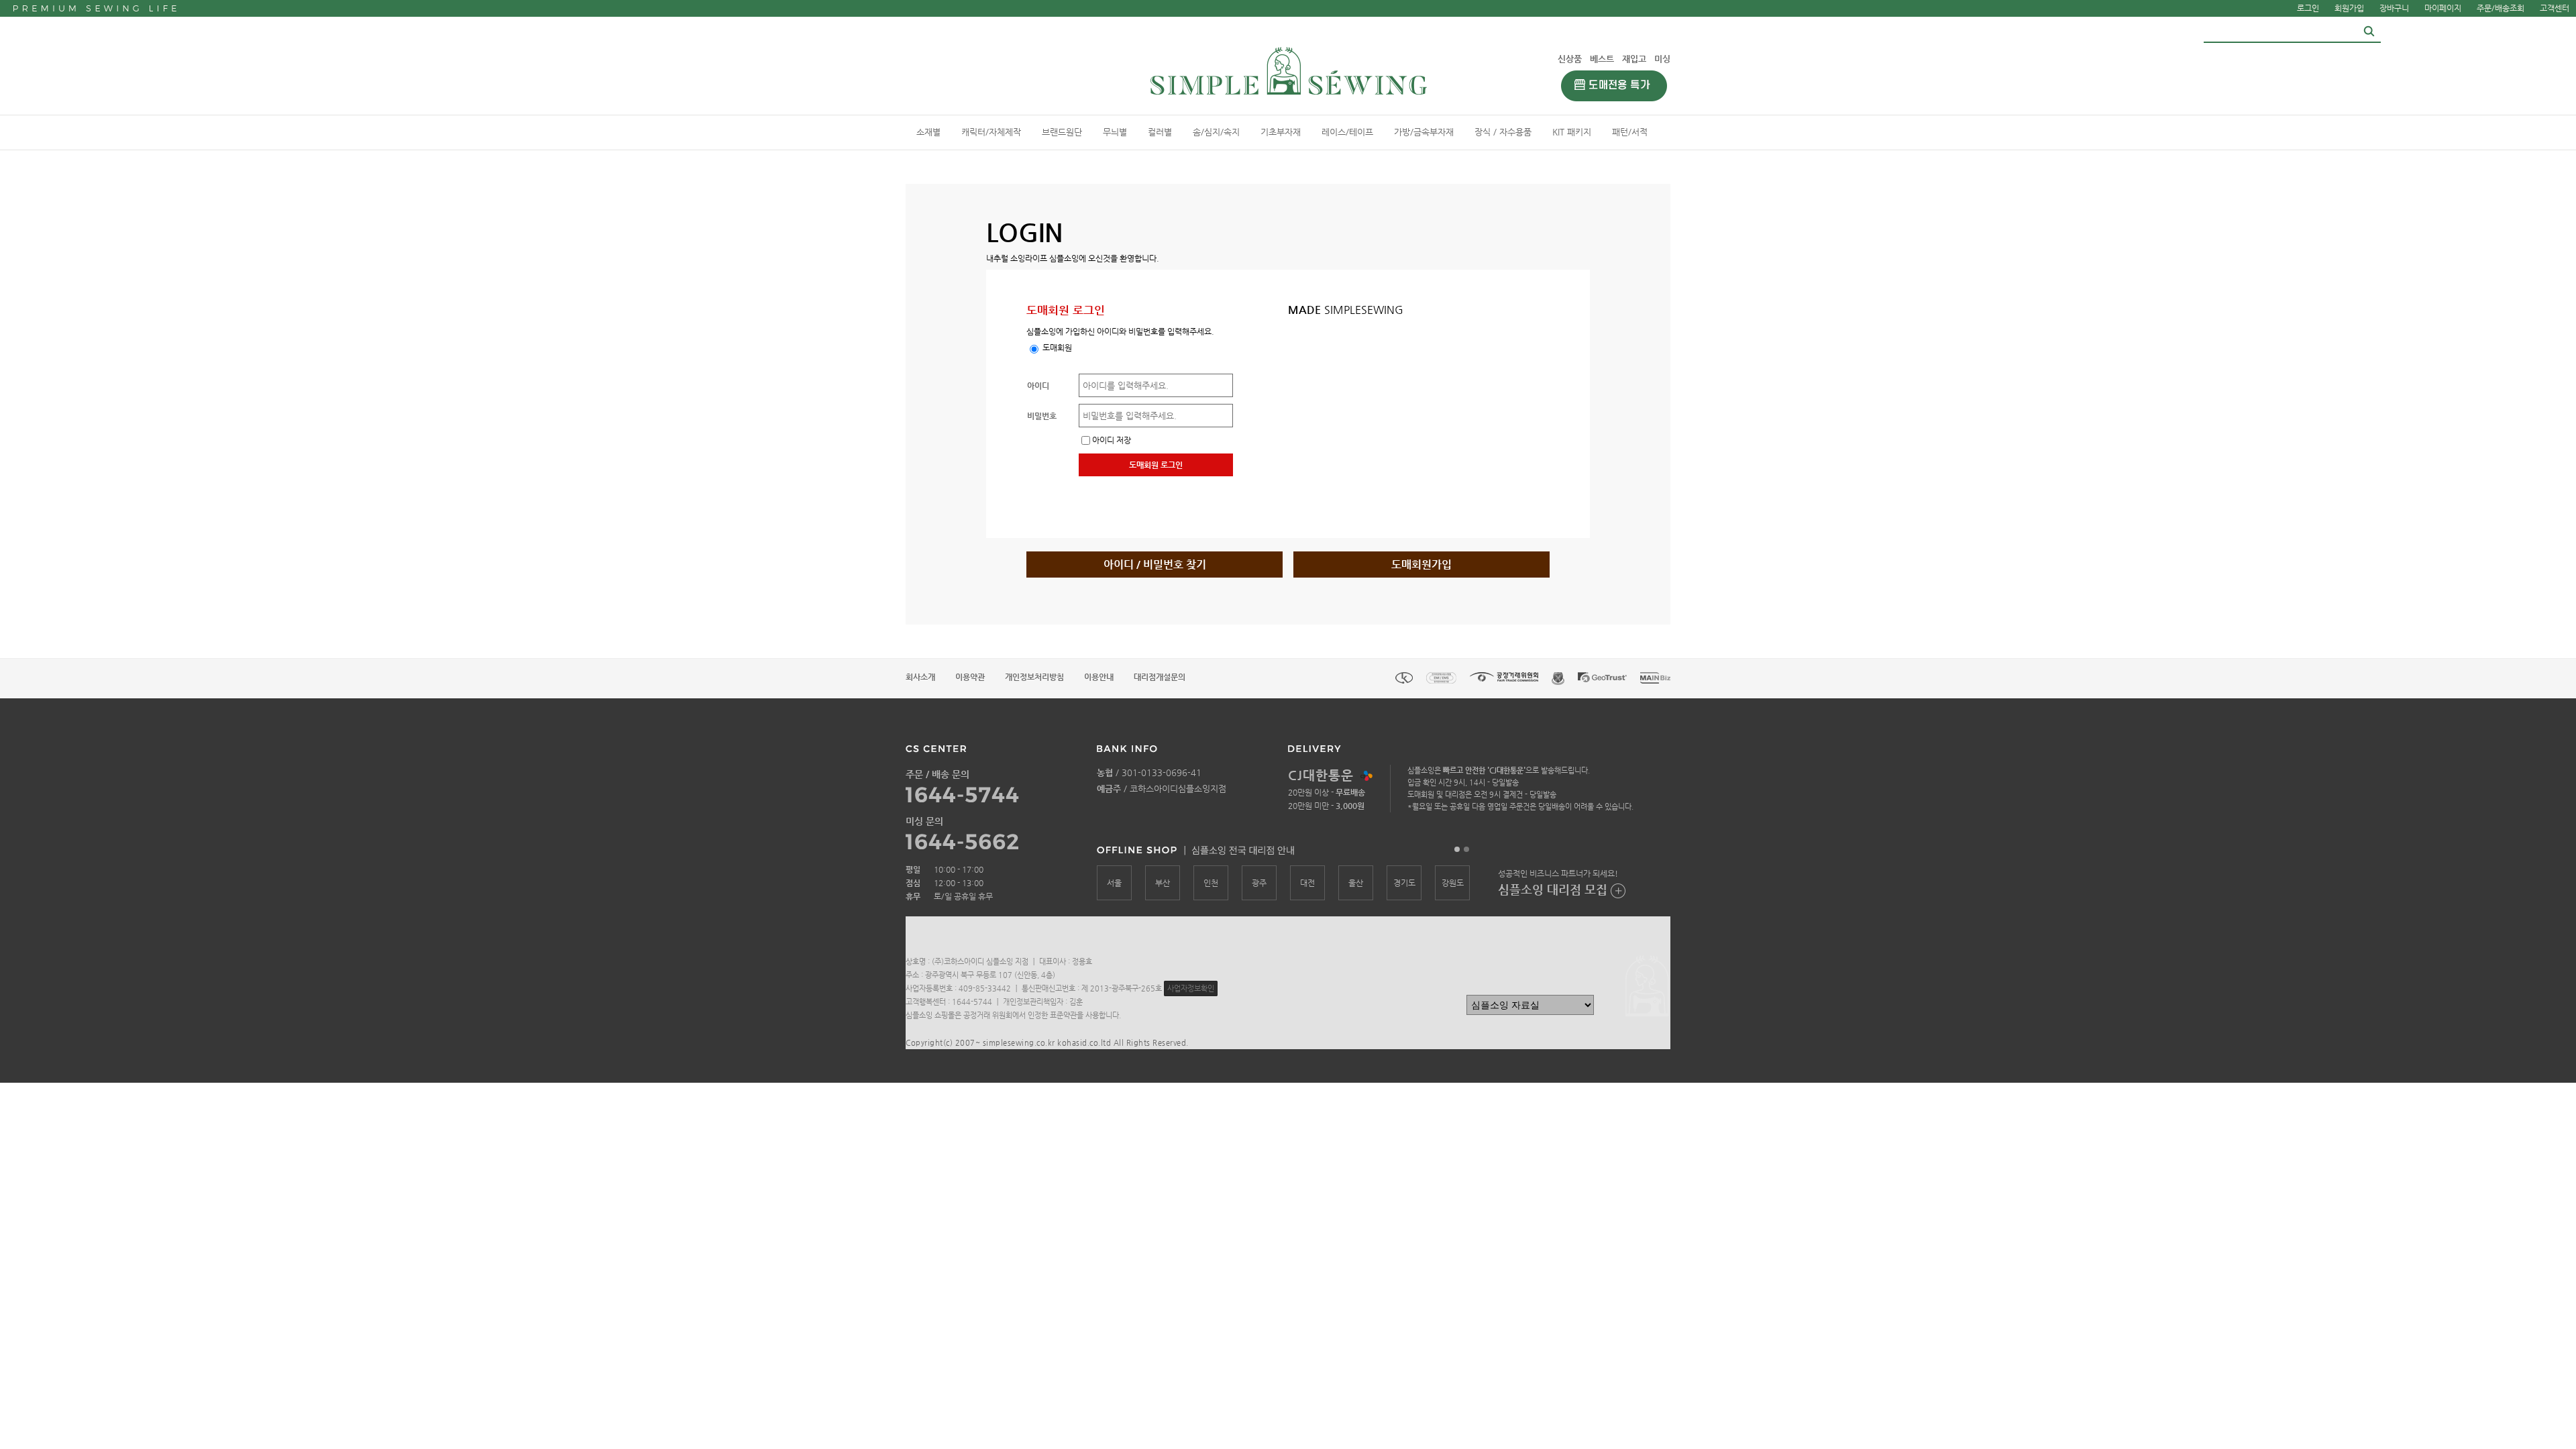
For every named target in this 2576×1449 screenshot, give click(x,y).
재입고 (1634, 59)
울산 (1356, 883)
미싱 (1662, 59)
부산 (1163, 883)
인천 (1211, 883)
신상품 (1570, 59)
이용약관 (970, 677)
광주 (1259, 883)
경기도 (1404, 883)
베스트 (1602, 59)
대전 (1307, 883)
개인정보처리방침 (1034, 677)
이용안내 (1099, 677)
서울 (1114, 883)
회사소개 (920, 677)
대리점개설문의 (1160, 677)
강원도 (1453, 883)
